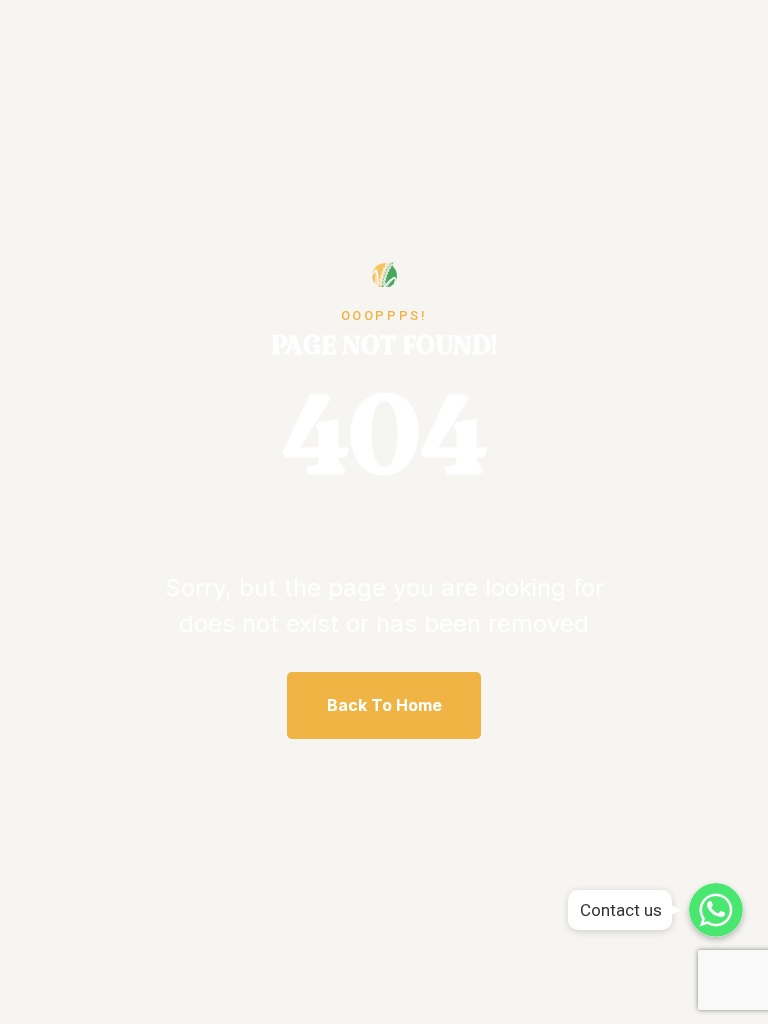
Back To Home (384, 705)
